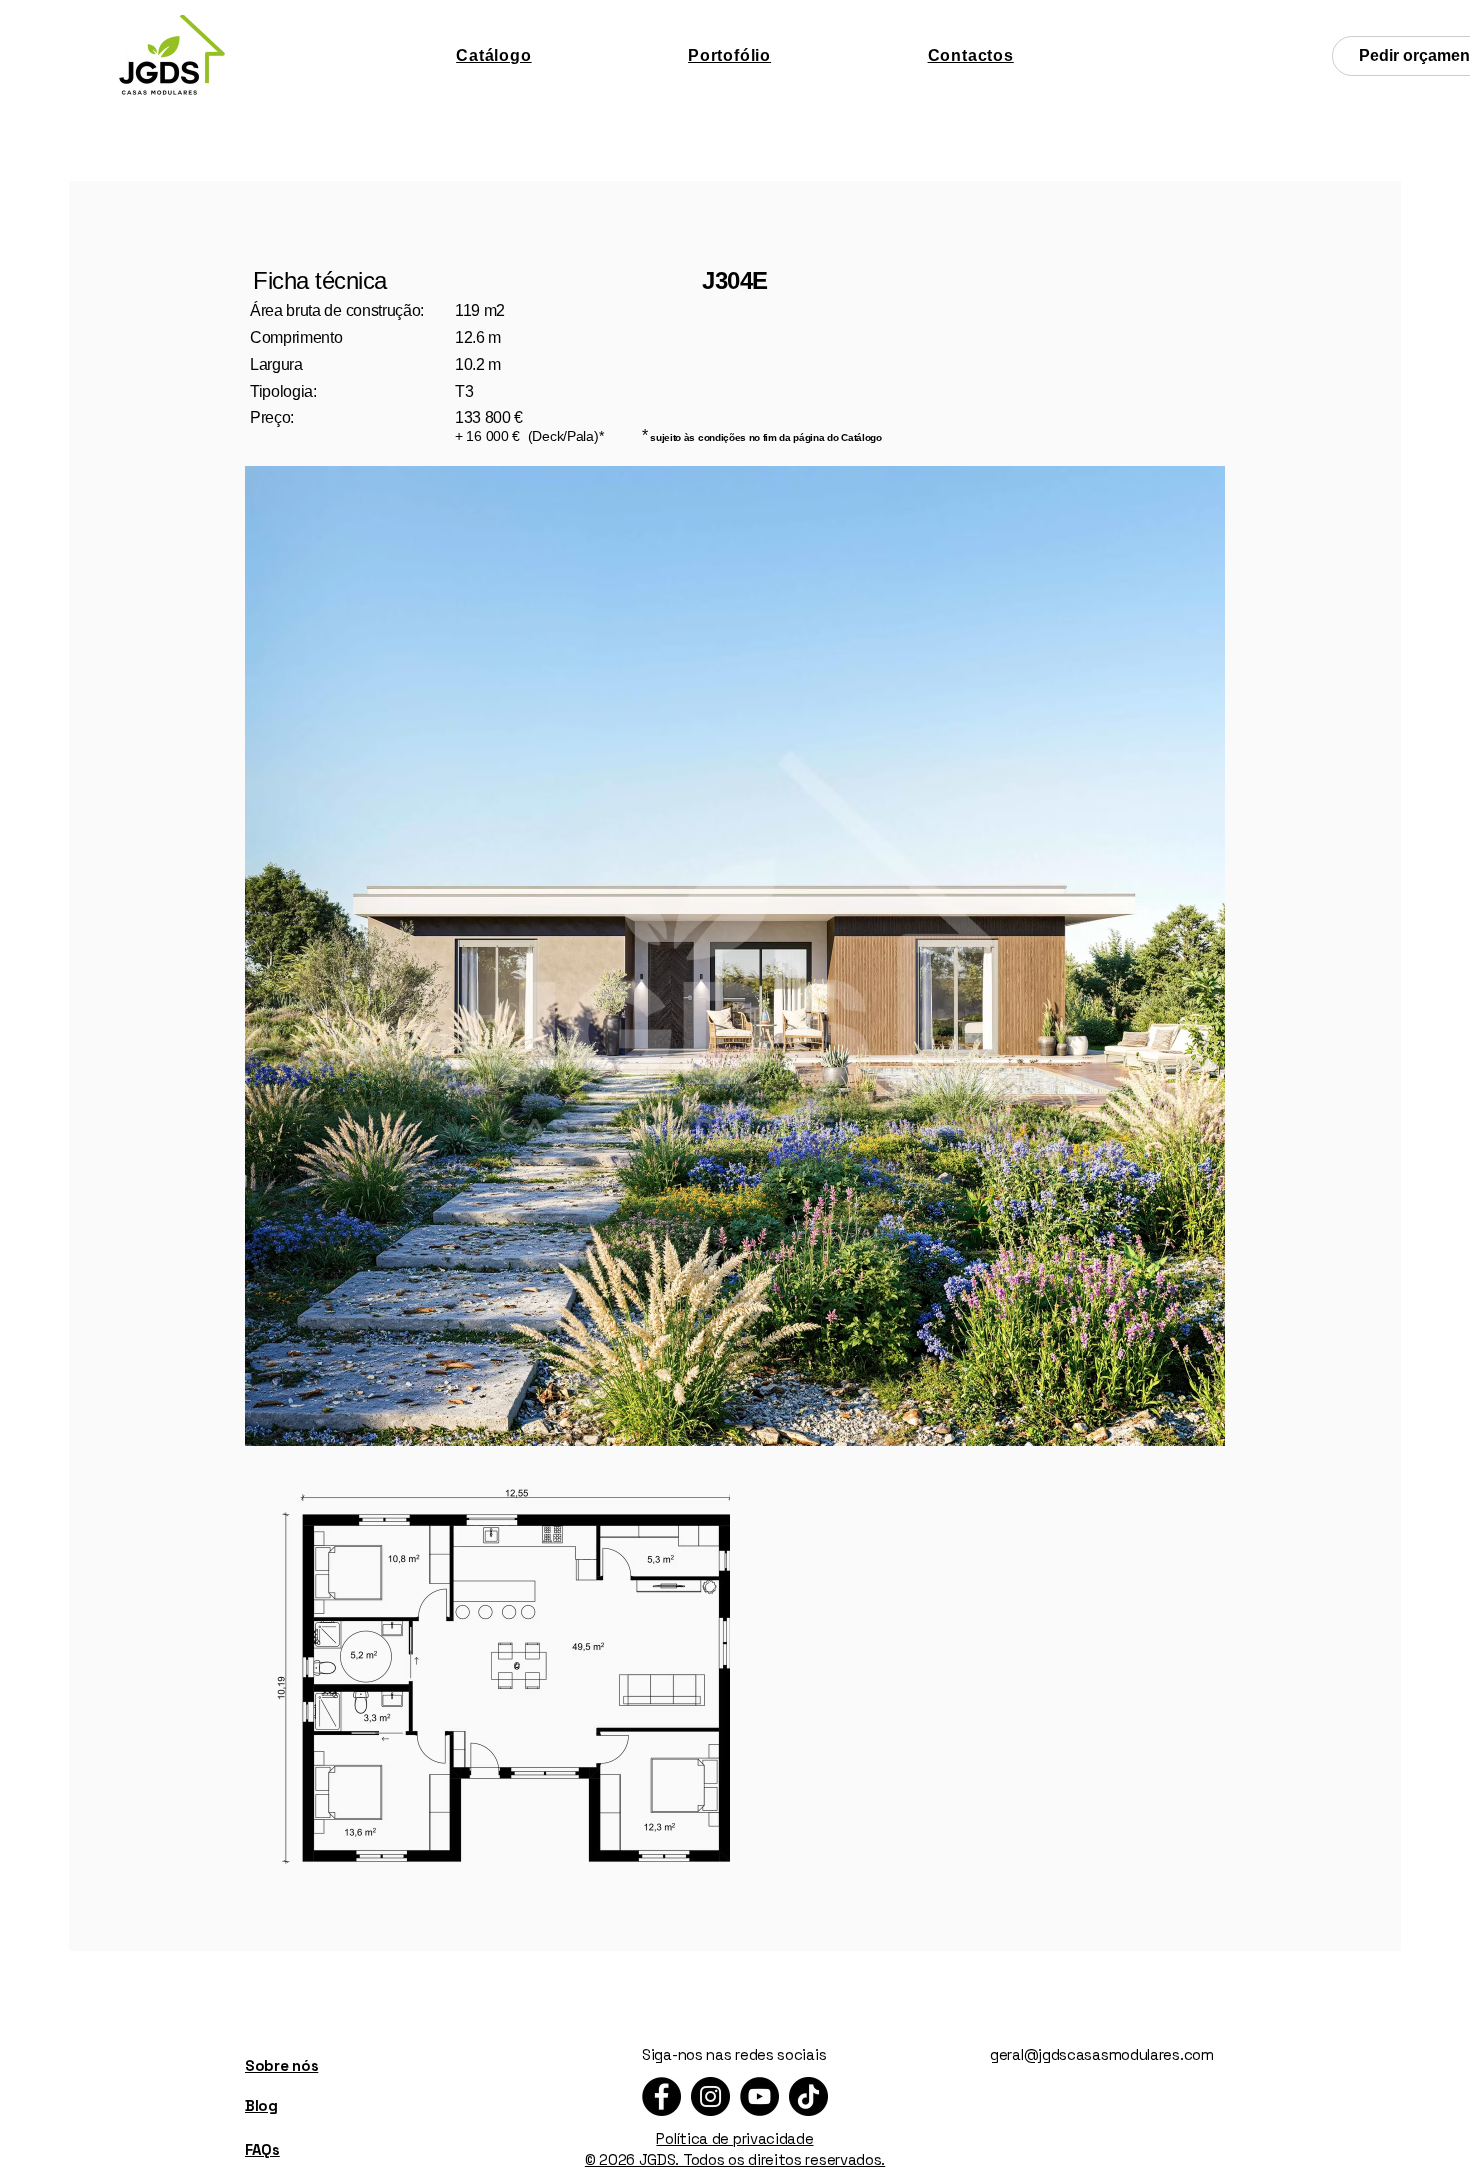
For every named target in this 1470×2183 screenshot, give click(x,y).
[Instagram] (710, 2096)
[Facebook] (661, 2096)
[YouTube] (759, 2096)
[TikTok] (808, 2096)
